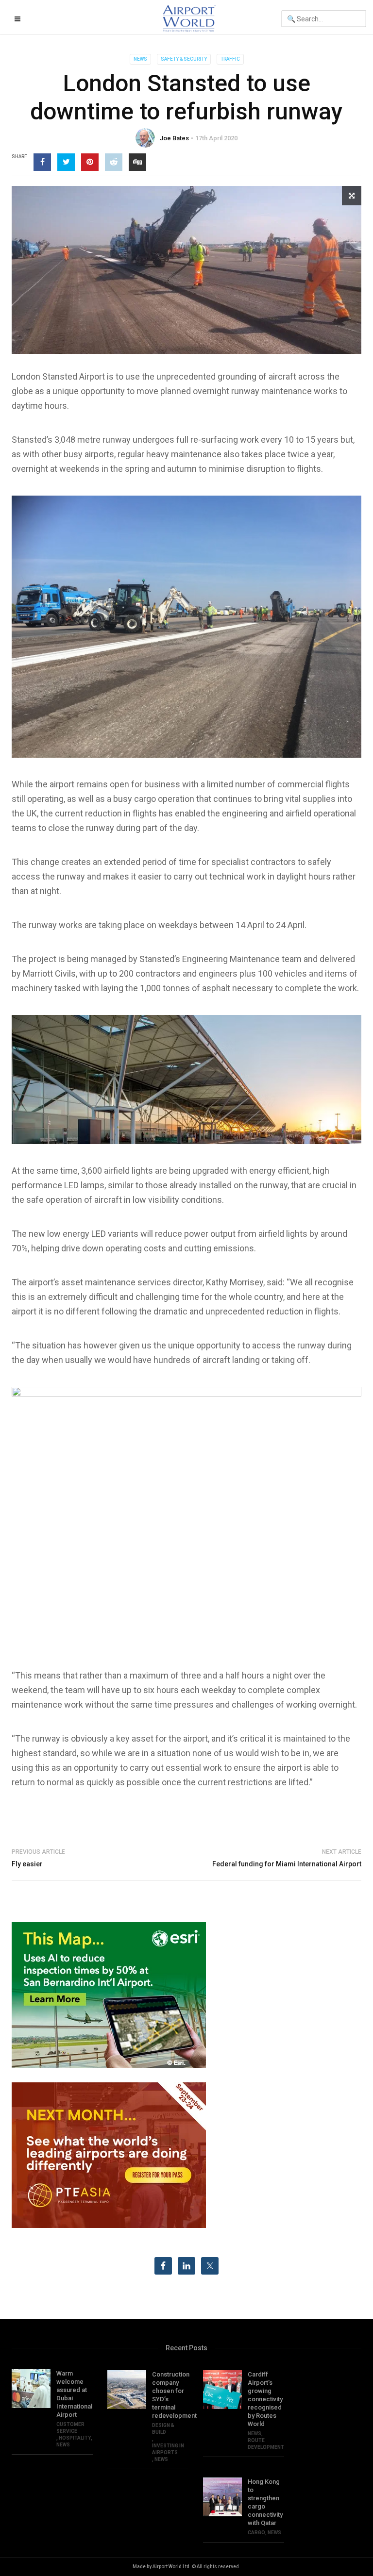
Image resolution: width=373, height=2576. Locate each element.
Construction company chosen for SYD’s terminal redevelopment (170, 2395)
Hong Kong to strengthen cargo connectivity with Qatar (265, 2502)
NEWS (140, 59)
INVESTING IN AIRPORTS (168, 2449)
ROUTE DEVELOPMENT (266, 2444)
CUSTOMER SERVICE (70, 2428)
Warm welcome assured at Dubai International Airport (74, 2394)
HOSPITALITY (75, 2438)
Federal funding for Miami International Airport (287, 1864)
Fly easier (27, 1864)
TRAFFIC (230, 59)
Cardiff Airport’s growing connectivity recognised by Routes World (265, 2399)
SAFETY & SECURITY (184, 59)
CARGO (256, 2533)
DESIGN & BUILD (163, 2429)
